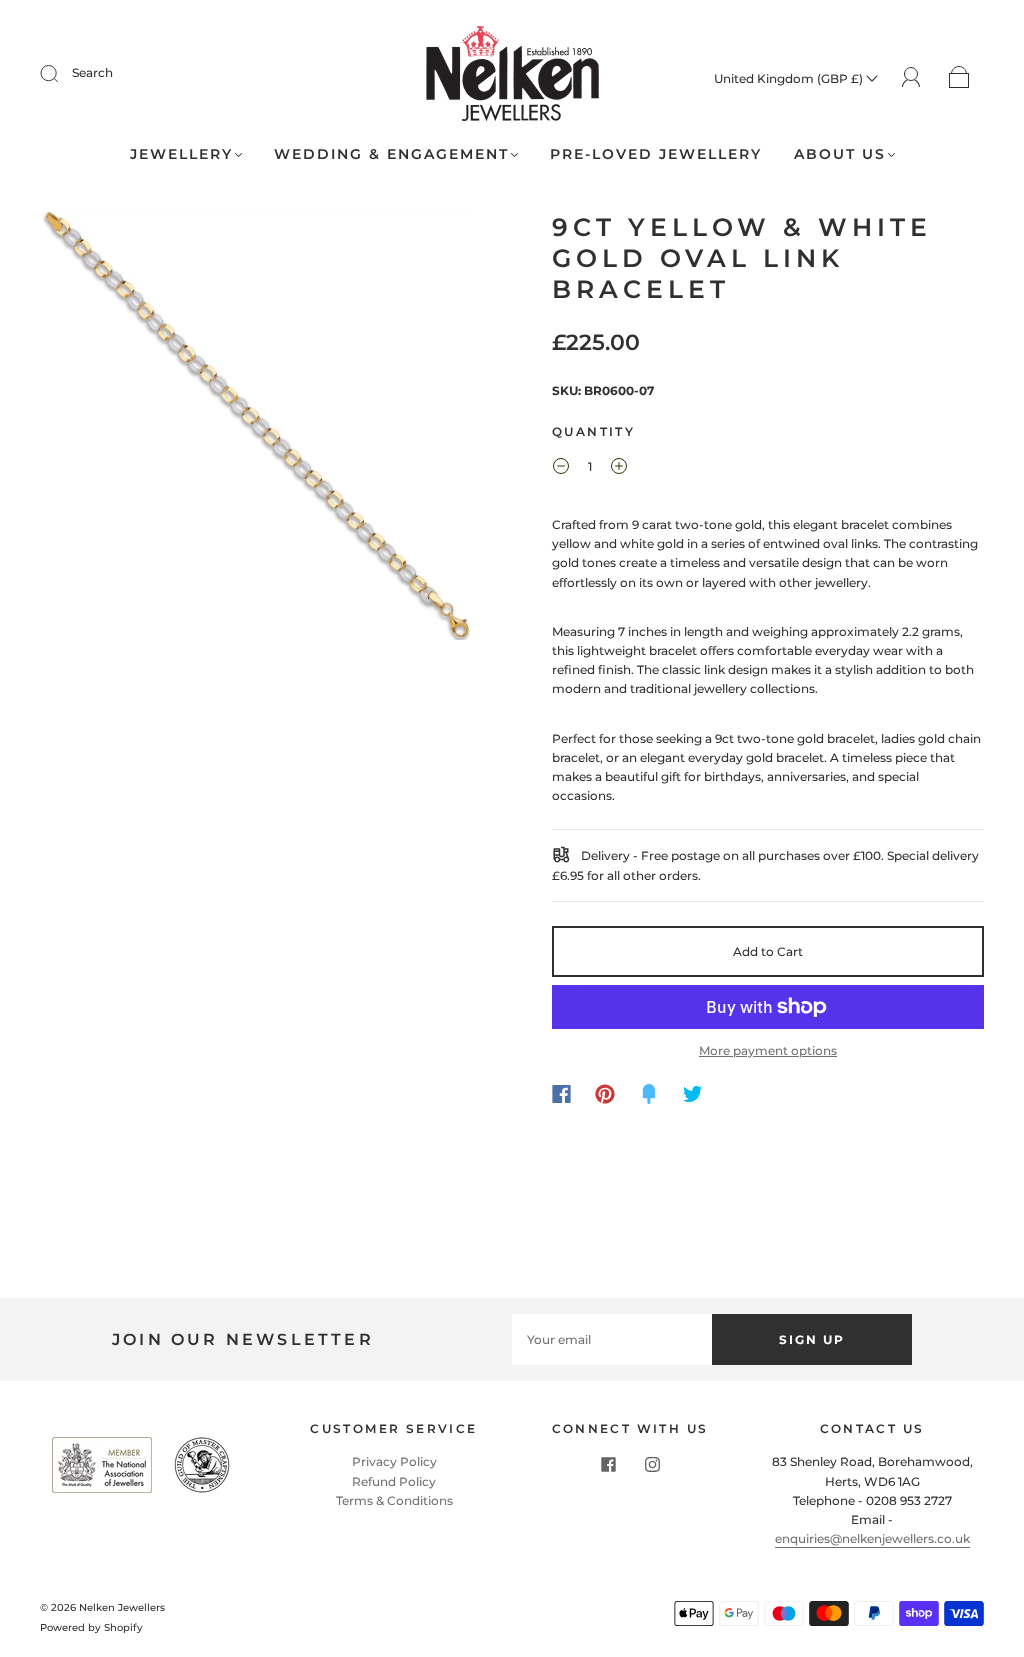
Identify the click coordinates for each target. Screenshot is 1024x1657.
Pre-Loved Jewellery (656, 154)
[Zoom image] (256, 430)
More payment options (768, 1050)
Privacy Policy (394, 1461)
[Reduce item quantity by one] (561, 469)
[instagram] (652, 1464)
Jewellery (181, 154)
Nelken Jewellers (122, 1607)
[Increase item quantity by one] (619, 469)
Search (92, 72)
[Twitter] (693, 1094)
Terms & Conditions (394, 1500)
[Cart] (959, 78)
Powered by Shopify (91, 1627)
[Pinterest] (605, 1094)
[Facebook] (561, 1094)
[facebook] (608, 1464)
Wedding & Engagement (391, 154)
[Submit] (62, 73)
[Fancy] (649, 1094)
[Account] (911, 77)
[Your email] (612, 1339)
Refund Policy (394, 1481)
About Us (840, 154)
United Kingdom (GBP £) (790, 78)
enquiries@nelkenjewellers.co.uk (872, 1538)
